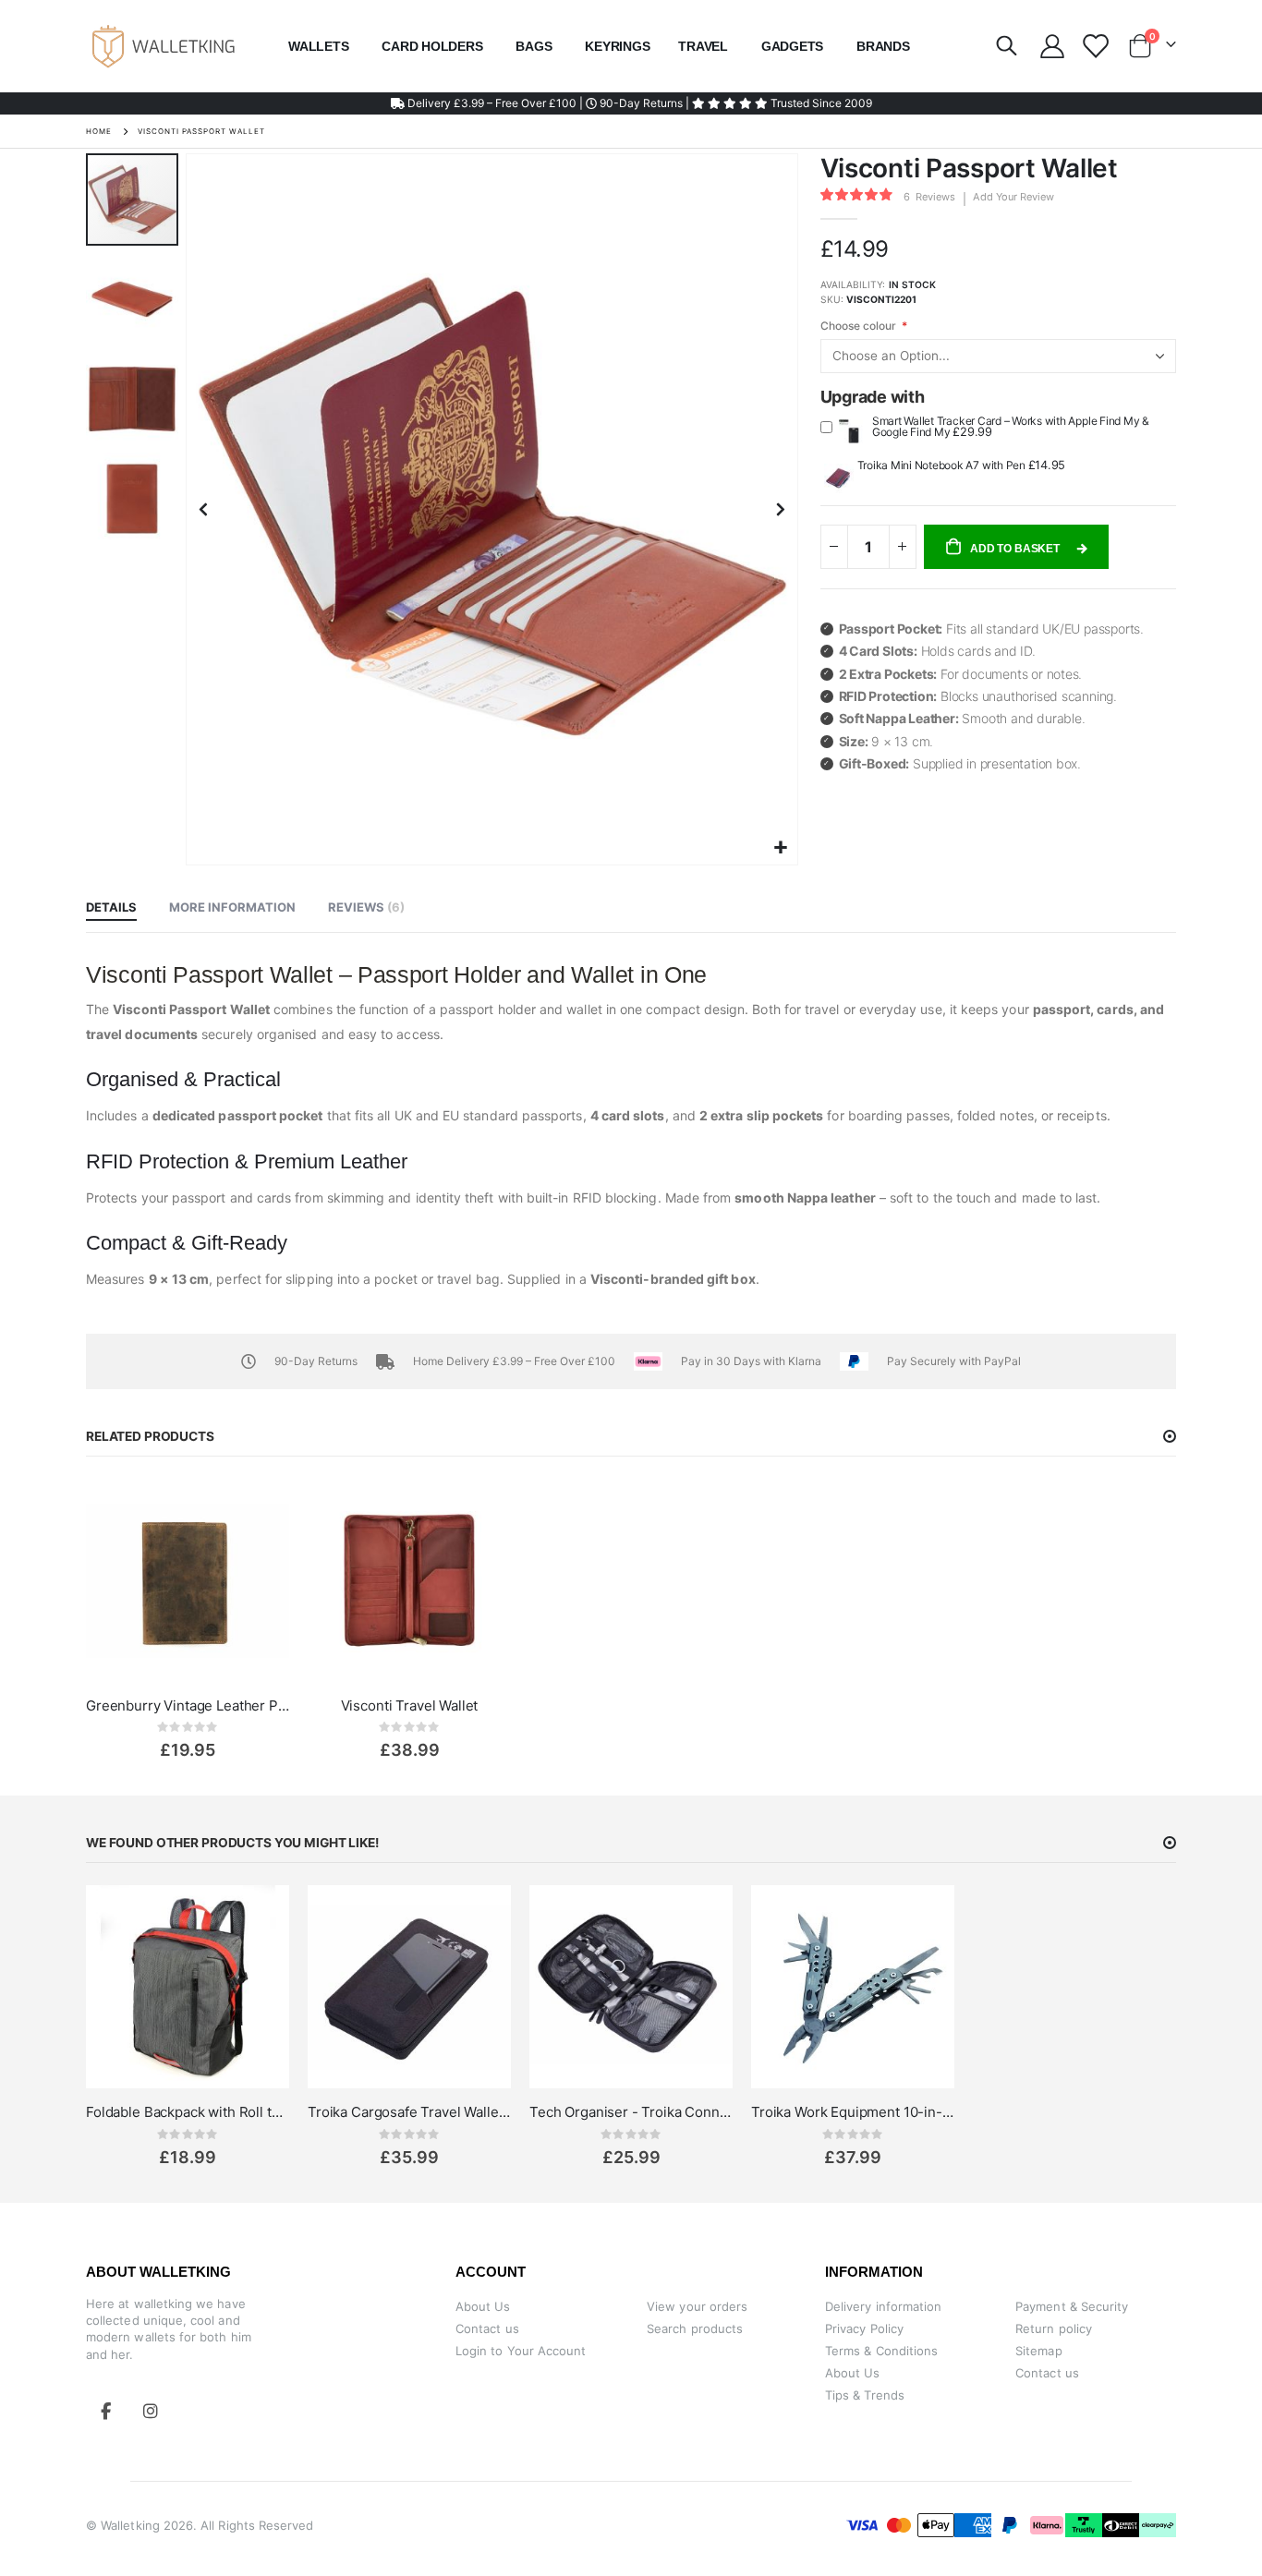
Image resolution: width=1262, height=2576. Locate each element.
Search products (695, 2328)
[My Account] (1052, 46)
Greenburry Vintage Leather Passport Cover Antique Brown (188, 1705)
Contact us (487, 2328)
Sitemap (1038, 2351)
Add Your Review (1013, 197)
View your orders (697, 2306)
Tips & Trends (865, 2395)
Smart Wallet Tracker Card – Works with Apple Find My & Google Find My (1011, 426)
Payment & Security (1072, 2306)
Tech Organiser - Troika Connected (631, 2112)
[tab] (111, 908)
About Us (483, 2306)
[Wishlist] (1094, 46)
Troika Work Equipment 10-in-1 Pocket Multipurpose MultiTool (853, 2112)
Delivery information (883, 2306)
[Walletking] (164, 46)
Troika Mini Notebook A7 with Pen (943, 465)
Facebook (106, 2411)
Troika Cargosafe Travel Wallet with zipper (409, 2112)
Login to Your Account (521, 2351)
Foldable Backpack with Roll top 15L (188, 2112)
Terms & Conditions (881, 2351)
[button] (781, 848)
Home (99, 131)
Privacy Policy (864, 2328)
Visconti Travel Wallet (410, 1705)
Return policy (1054, 2328)
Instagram (151, 2411)
